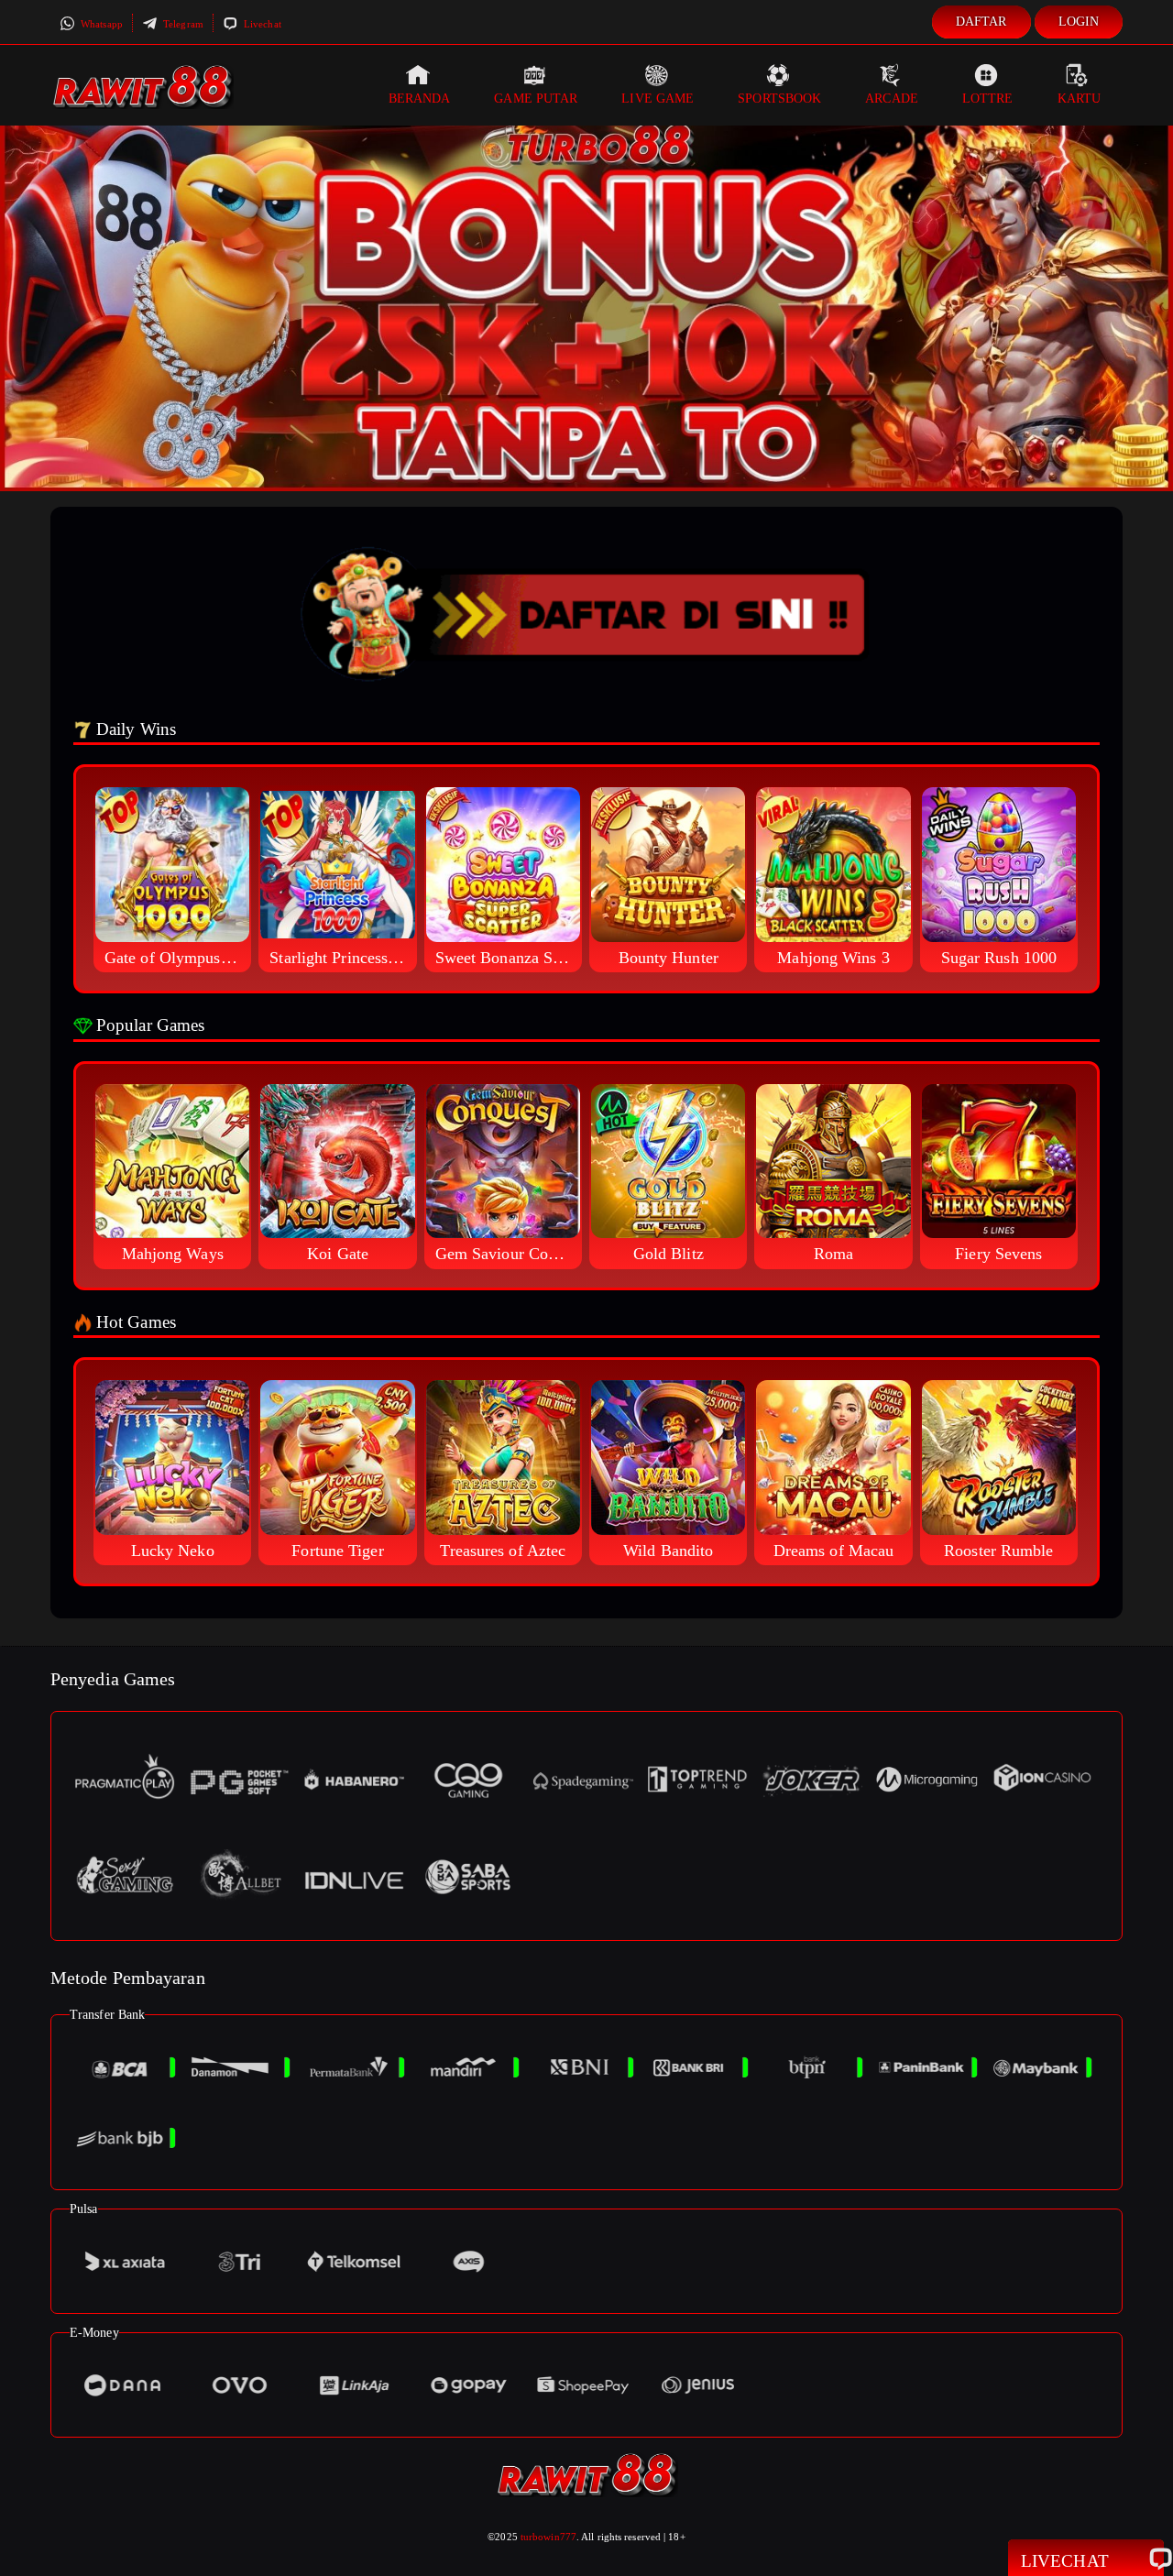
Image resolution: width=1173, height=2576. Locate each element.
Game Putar (536, 99)
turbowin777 (548, 2537)
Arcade (892, 99)
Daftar (981, 22)
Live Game (658, 99)
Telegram (182, 24)
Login (1079, 22)
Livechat (261, 24)
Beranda (420, 99)
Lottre (988, 99)
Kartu (1080, 99)
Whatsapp (100, 24)
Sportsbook (779, 99)
